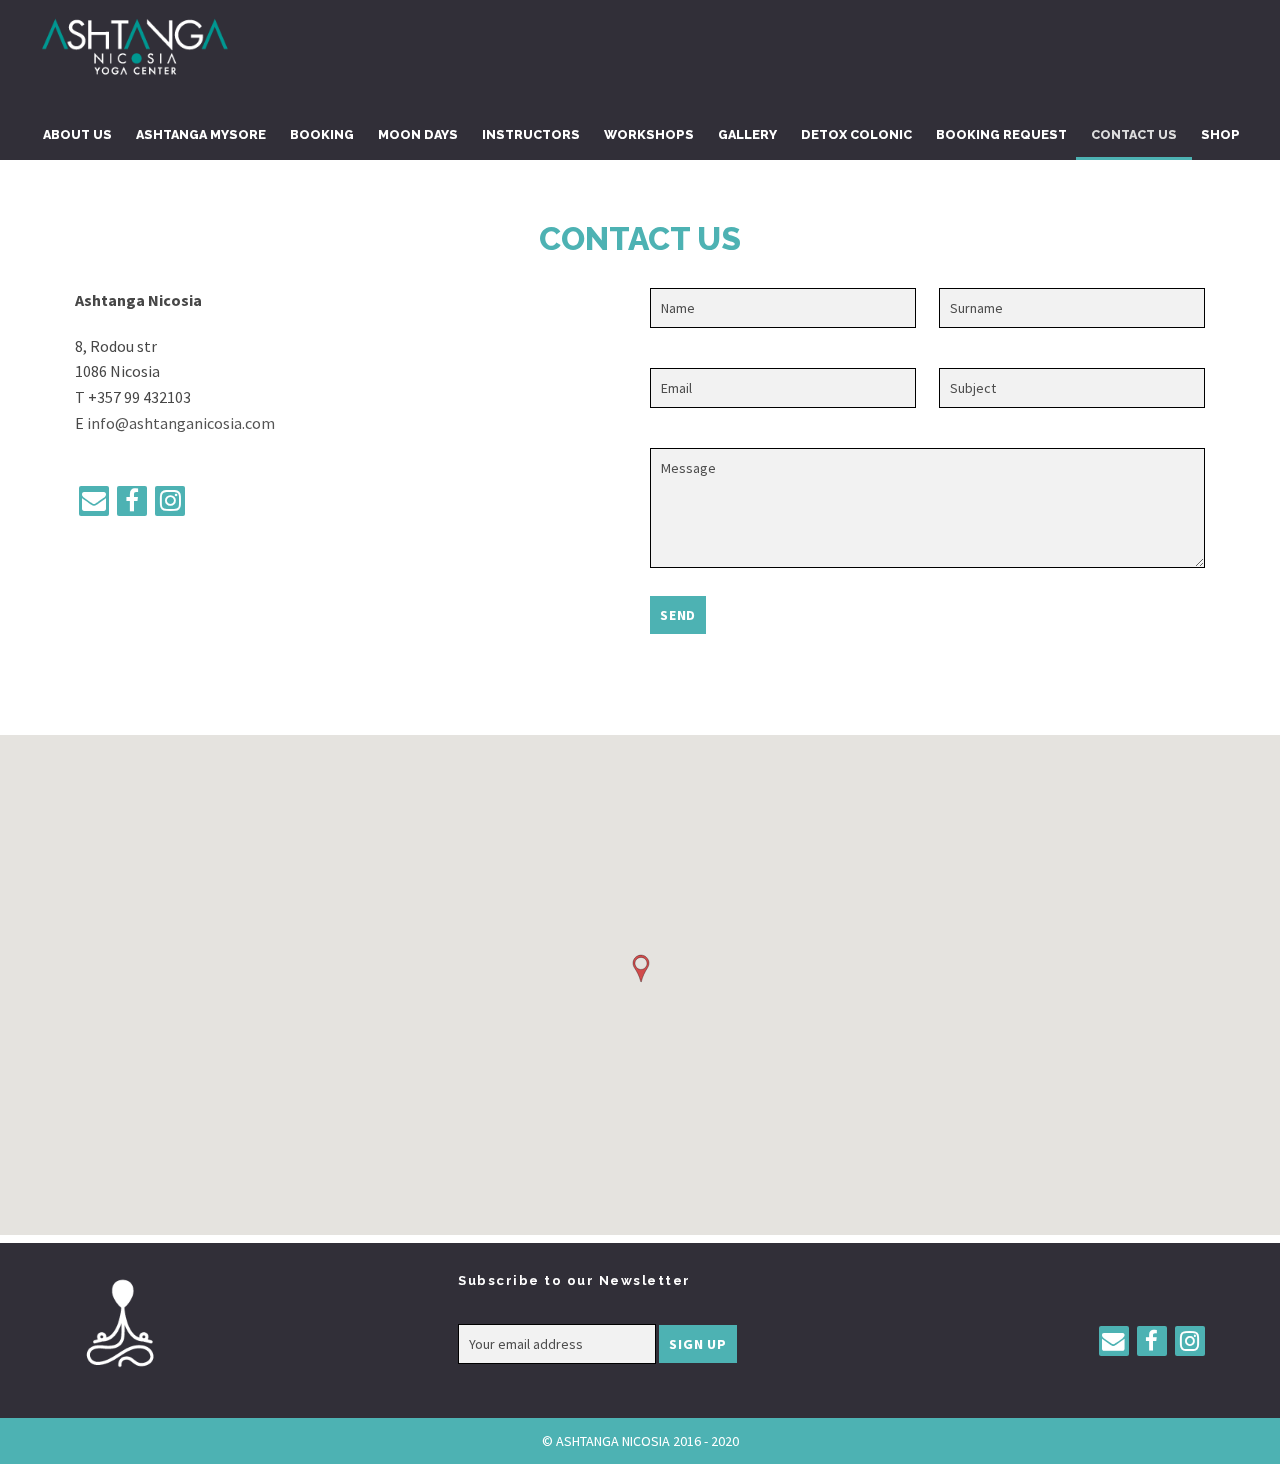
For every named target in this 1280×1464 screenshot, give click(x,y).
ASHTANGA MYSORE (201, 134)
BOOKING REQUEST (1001, 134)
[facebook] (132, 501)
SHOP (1220, 134)
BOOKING (322, 134)
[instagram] (170, 501)
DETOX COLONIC (856, 134)
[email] (94, 501)
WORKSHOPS (649, 134)
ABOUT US (77, 134)
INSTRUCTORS (531, 134)
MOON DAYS (418, 134)
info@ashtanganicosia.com (181, 423)
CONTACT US (1134, 134)
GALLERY (747, 134)
